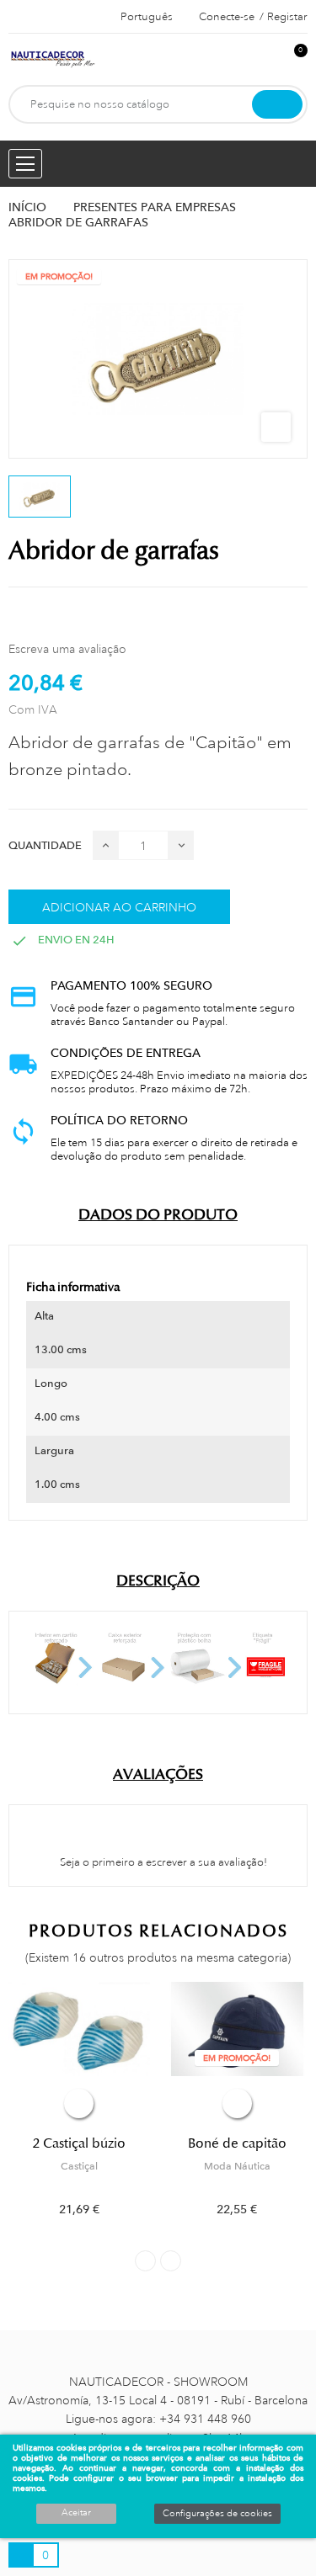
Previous (145, 2261)
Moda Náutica (237, 2166)
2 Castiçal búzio (79, 2143)
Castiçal (79, 2166)
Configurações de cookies (217, 2514)
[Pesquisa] (277, 104)
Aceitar (76, 2513)
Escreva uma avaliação (67, 649)
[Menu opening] (25, 164)
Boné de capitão (237, 2143)
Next (171, 2261)
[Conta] (266, 59)
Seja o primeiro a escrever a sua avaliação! (162, 1862)
